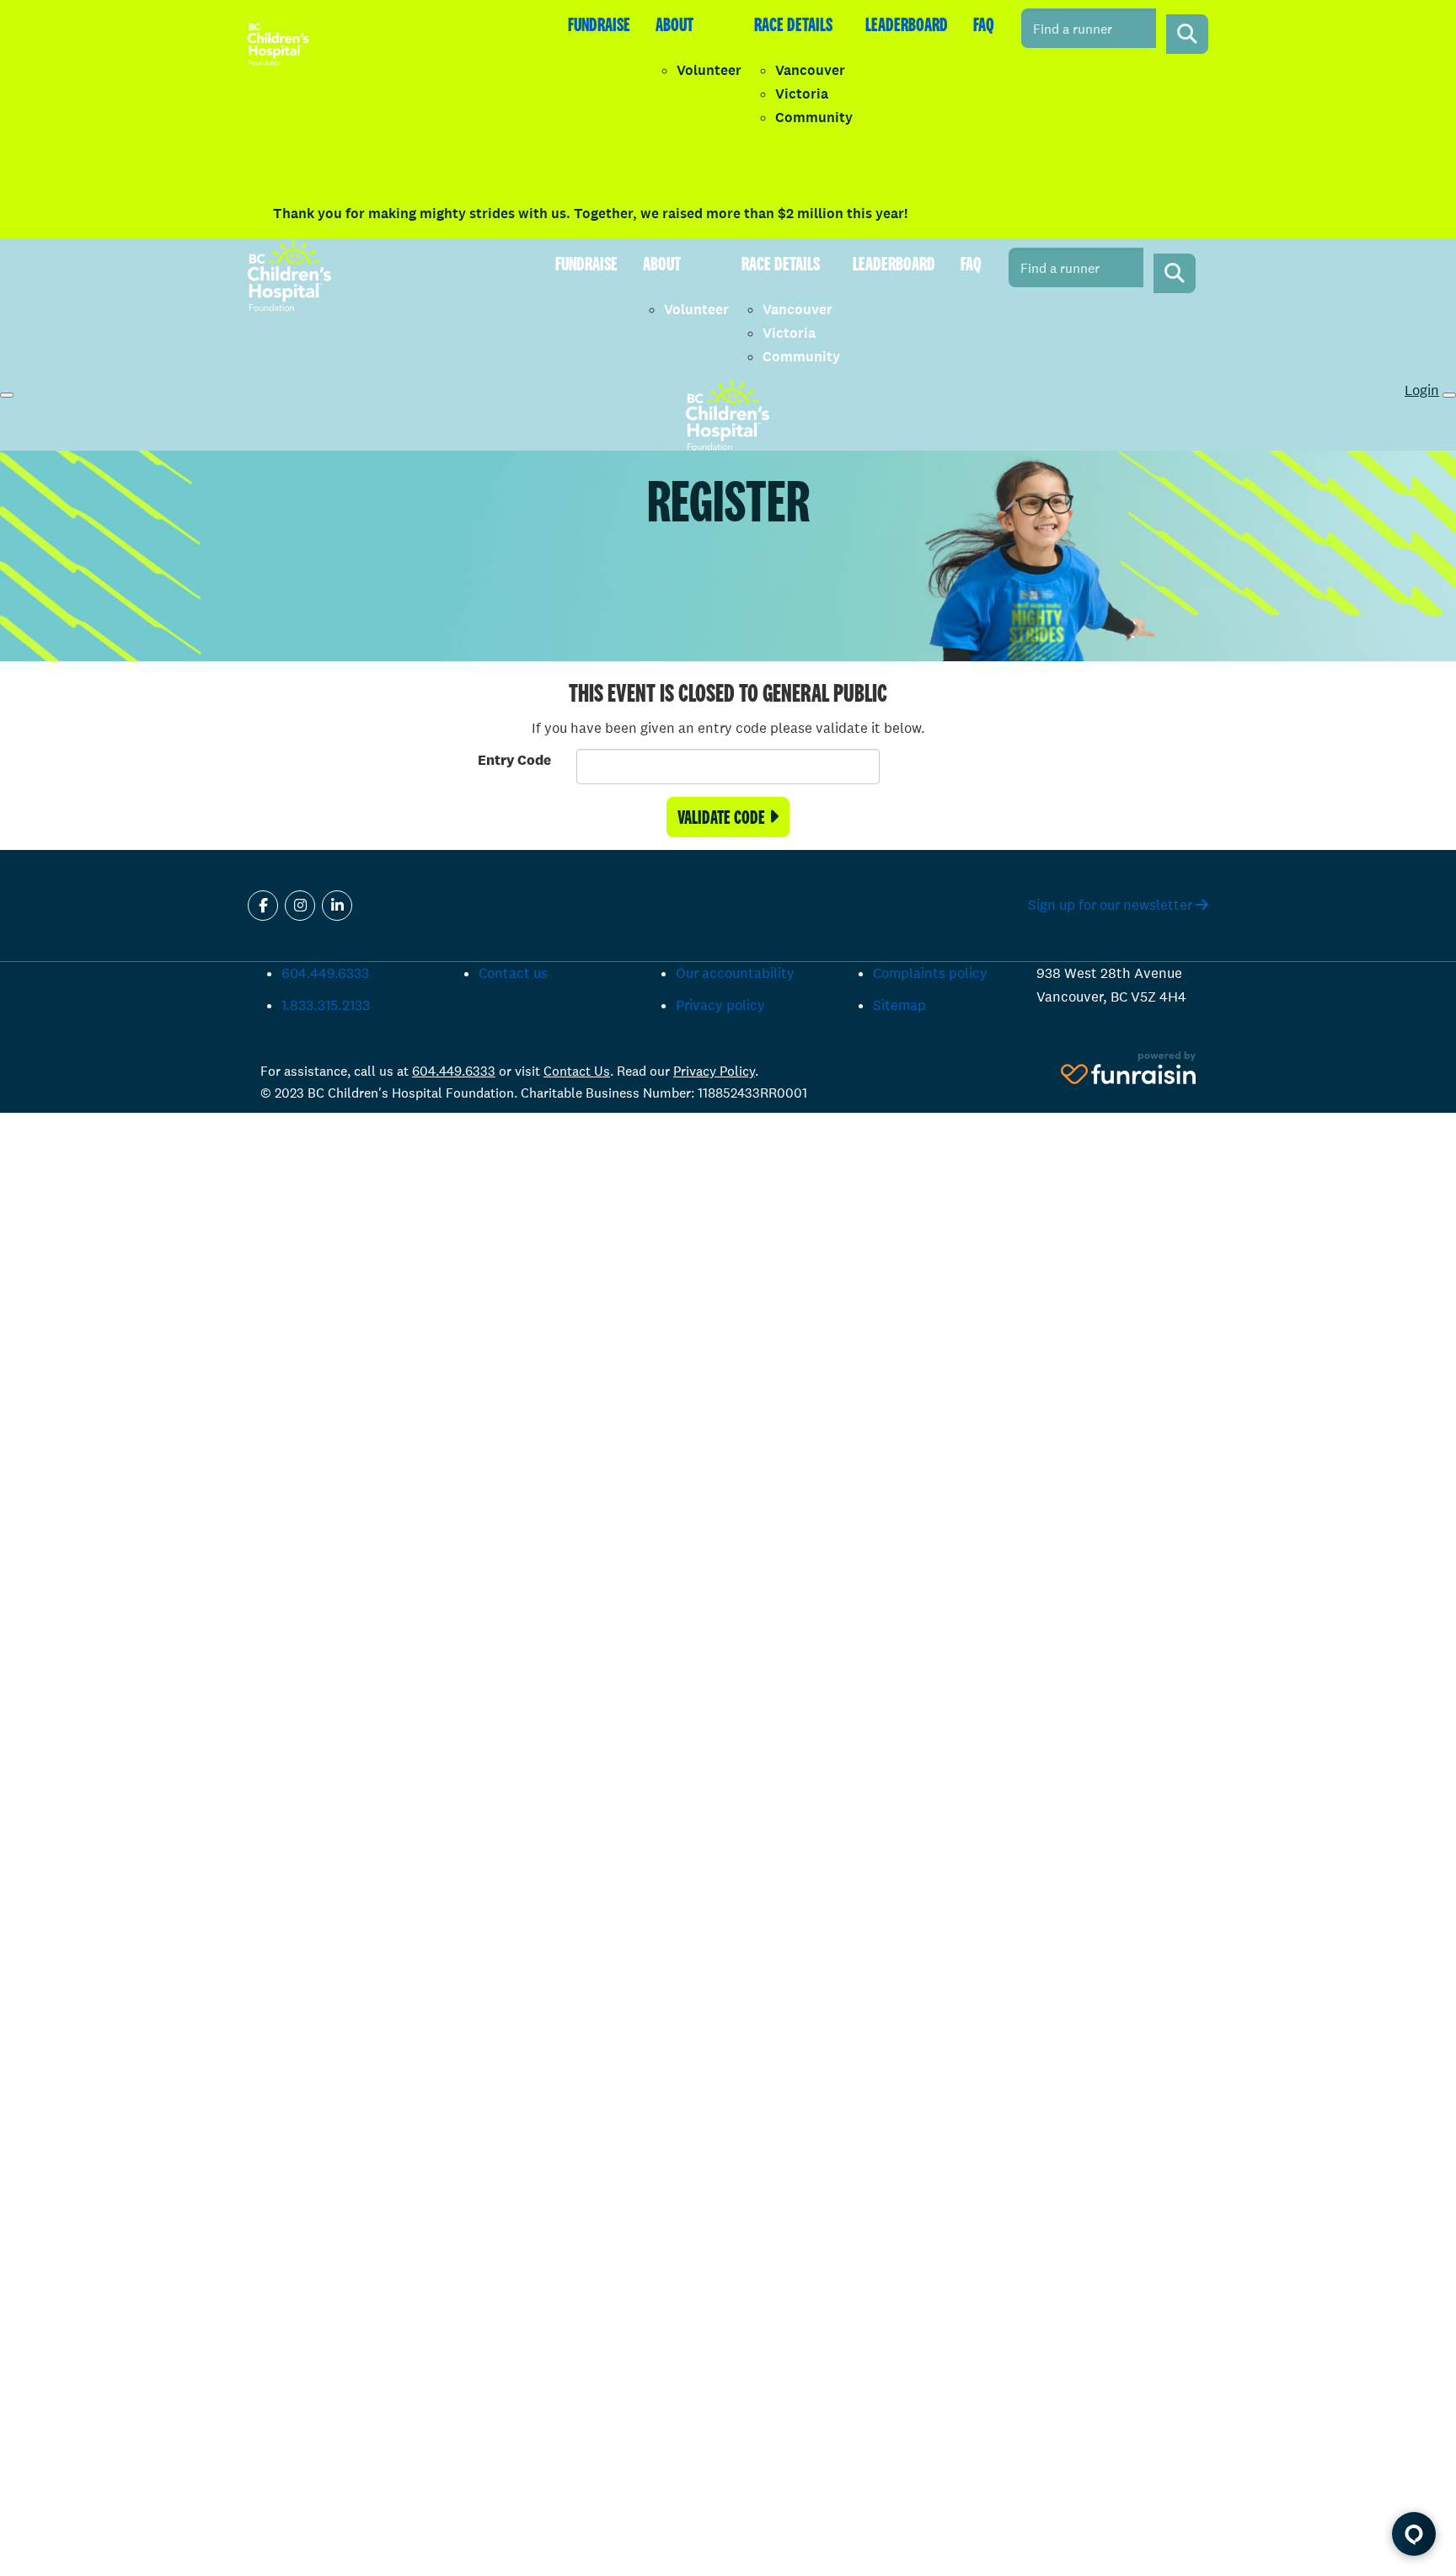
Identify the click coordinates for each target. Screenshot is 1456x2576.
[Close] (1449, 395)
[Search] (1187, 34)
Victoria (802, 94)
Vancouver (810, 70)
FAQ (984, 24)
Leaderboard (907, 24)
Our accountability (735, 973)
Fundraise (599, 24)
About (674, 24)
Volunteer (709, 70)
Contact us (513, 973)
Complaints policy (930, 973)
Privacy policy (720, 1005)
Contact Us (577, 1071)
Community (814, 118)
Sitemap (899, 1005)
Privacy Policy (714, 1071)
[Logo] (278, 39)
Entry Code (514, 760)
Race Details (793, 24)
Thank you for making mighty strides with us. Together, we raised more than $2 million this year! (590, 214)
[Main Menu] (7, 395)
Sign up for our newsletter (1112, 905)
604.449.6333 (325, 973)
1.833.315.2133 (326, 1005)
